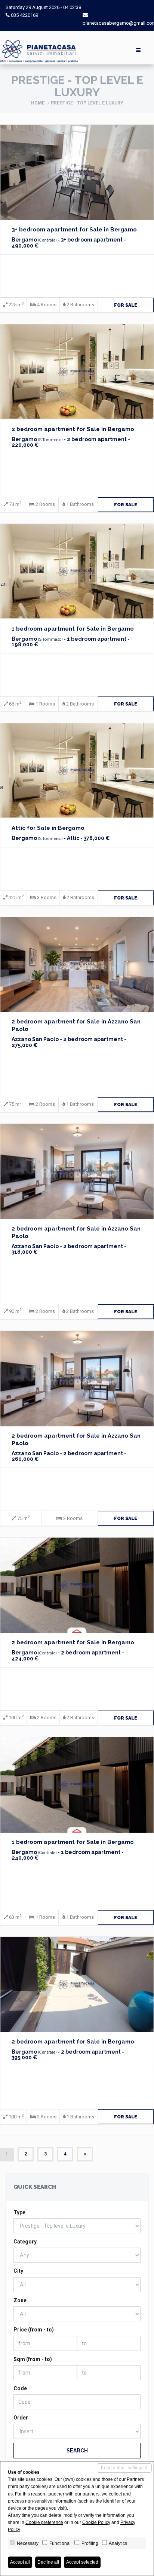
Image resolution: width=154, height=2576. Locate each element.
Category (25, 2242)
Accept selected (82, 2562)
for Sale (126, 305)
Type (19, 2212)
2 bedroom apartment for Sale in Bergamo (73, 429)
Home (38, 103)
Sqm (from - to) (33, 2359)
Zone (20, 2300)
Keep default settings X (124, 2468)
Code (20, 2388)
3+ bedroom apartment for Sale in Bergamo (74, 230)
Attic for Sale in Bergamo (48, 828)
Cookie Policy (96, 2522)
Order (21, 2418)
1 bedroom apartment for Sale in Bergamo (73, 629)
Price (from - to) (34, 2330)
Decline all (48, 2562)
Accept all (20, 2562)
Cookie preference (44, 2522)
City (18, 2271)
